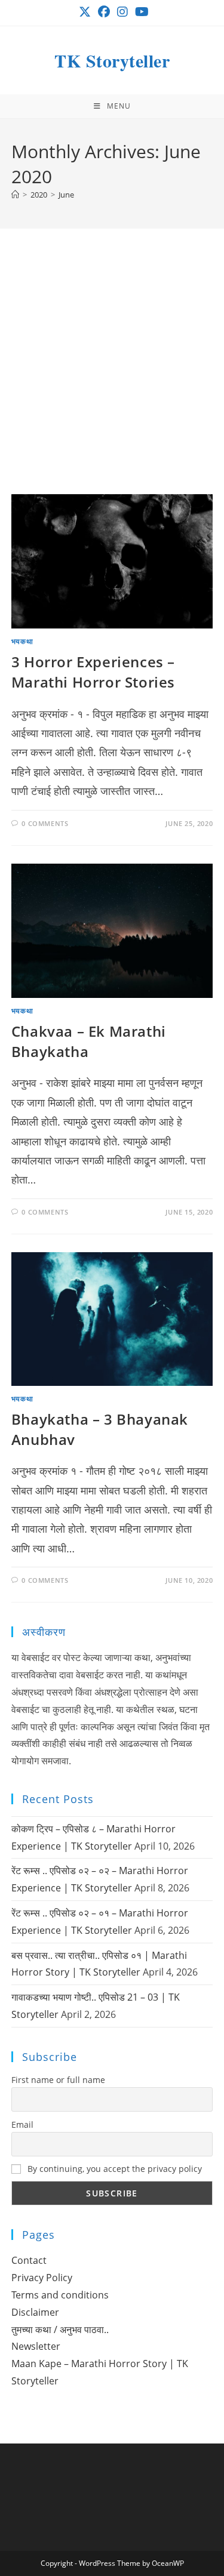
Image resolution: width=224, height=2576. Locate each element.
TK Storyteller (112, 60)
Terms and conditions (60, 2295)
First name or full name (58, 2080)
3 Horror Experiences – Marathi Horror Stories (93, 672)
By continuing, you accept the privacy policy (113, 2169)
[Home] (15, 195)
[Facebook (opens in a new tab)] (104, 12)
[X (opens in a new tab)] (85, 12)
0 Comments (45, 823)
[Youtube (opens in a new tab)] (140, 12)
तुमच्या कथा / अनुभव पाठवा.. (60, 2330)
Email (22, 2124)
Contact (29, 2260)
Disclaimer (35, 2312)
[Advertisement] (112, 376)
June (66, 195)
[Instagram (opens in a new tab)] (122, 12)
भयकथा (22, 641)
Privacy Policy (42, 2278)
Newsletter (36, 2346)
